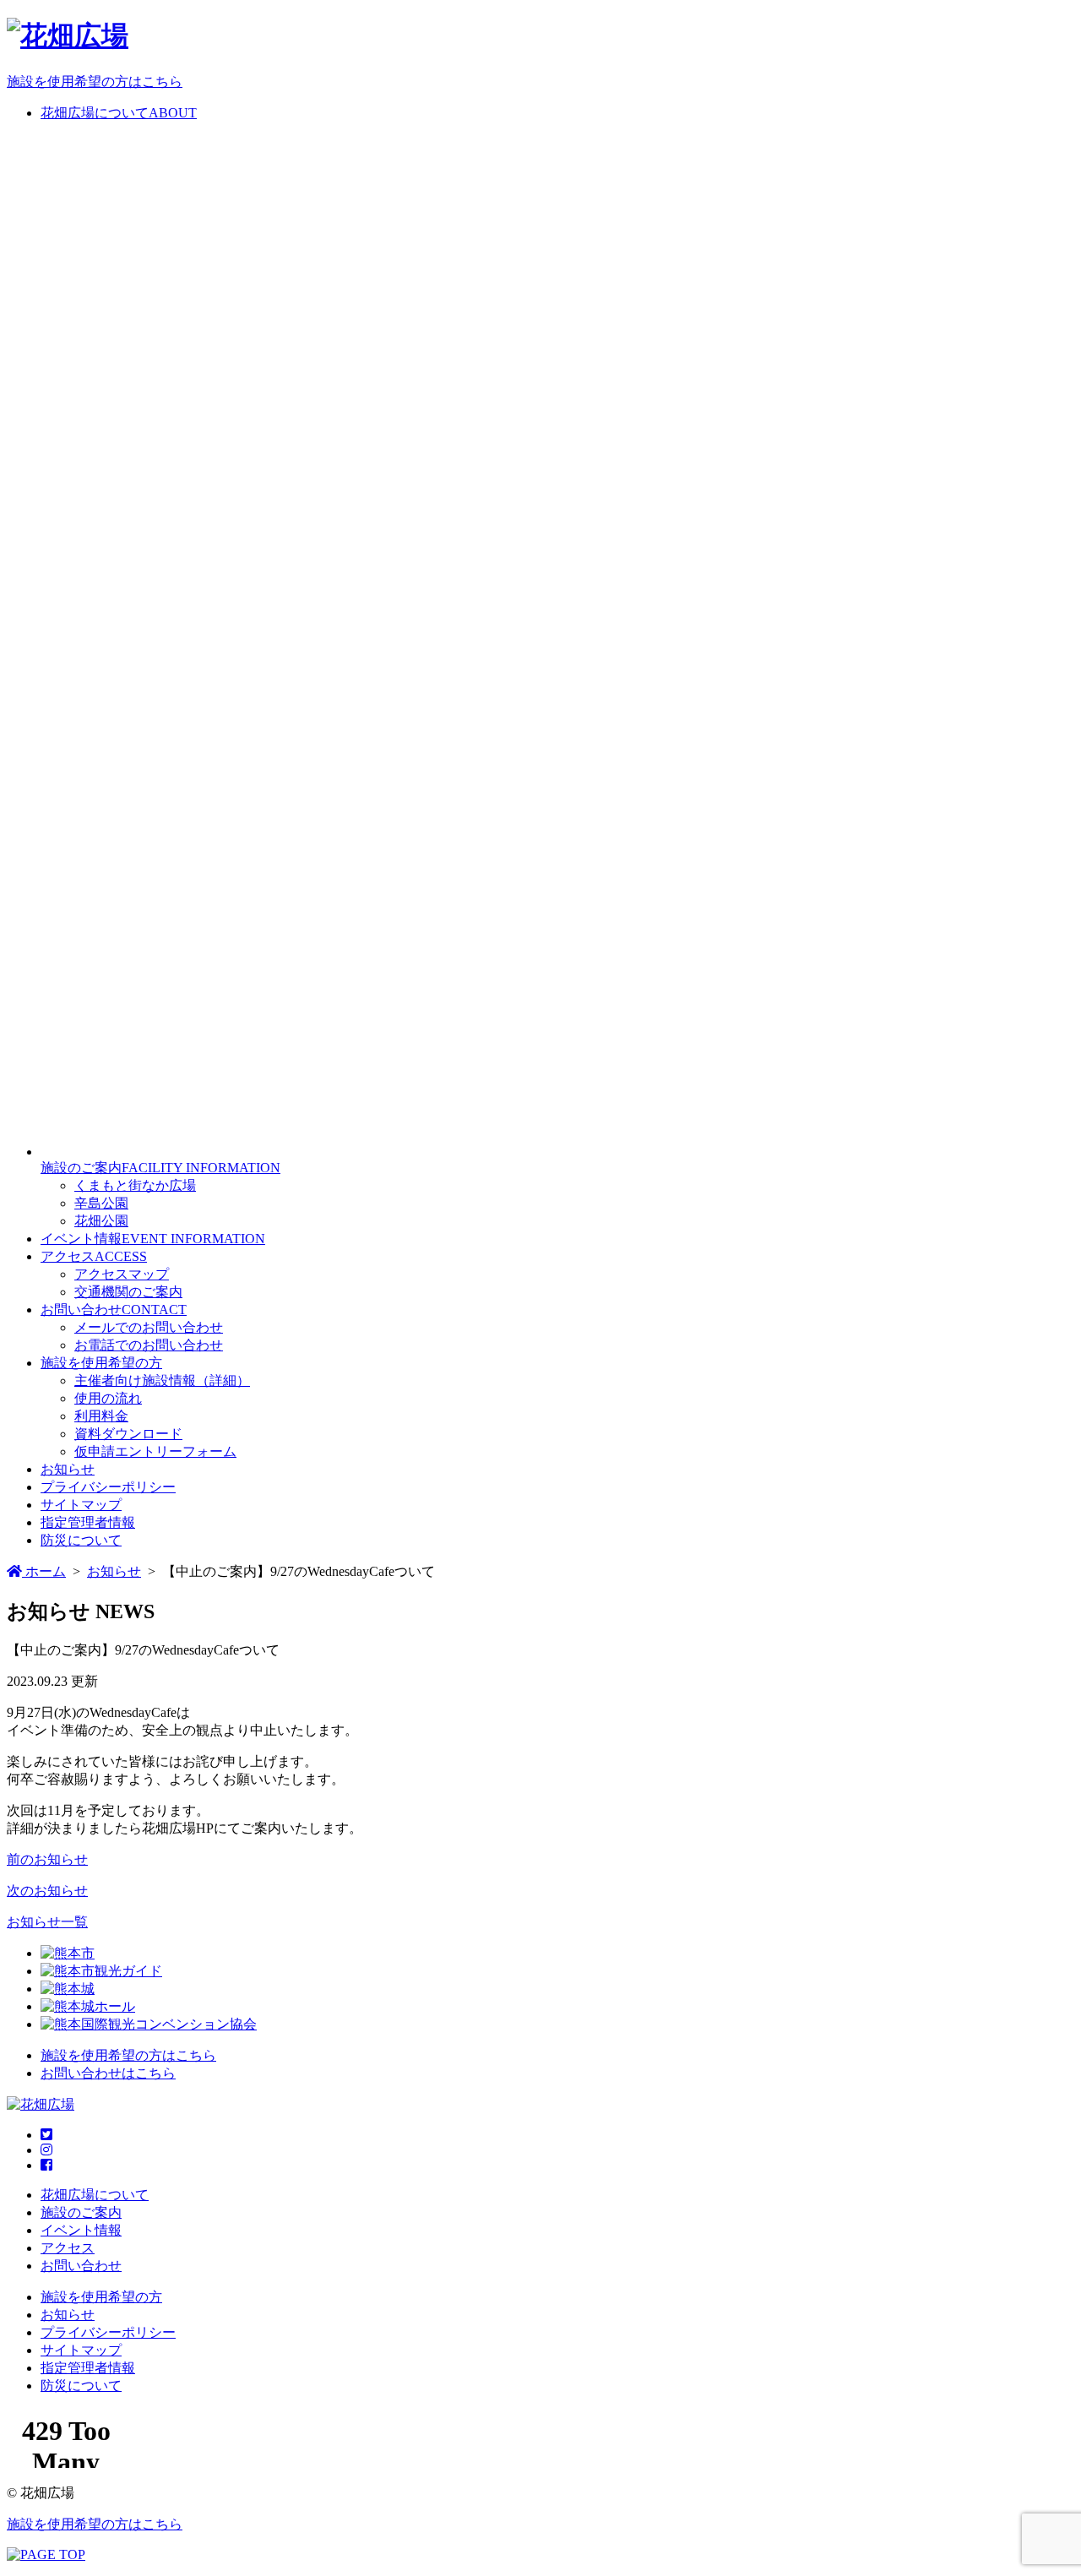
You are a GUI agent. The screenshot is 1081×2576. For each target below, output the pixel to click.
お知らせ (68, 1469)
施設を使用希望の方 (101, 1363)
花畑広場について (95, 2195)
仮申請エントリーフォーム (155, 1451)
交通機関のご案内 (128, 1292)
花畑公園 (101, 1221)
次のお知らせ (47, 1891)
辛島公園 (101, 1203)
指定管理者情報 (88, 1522)
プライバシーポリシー (108, 1487)
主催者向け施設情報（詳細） (162, 1380)
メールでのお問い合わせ (149, 1327)
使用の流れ (108, 1398)
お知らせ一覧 (47, 1922)
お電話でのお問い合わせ (149, 1345)
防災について (81, 1540)
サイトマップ (81, 1505)
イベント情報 (81, 2230)
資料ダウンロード (128, 1434)
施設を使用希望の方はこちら (95, 82)
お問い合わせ (81, 2266)
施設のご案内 (81, 2212)
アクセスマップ (122, 1274)
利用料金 (101, 1416)
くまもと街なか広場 (135, 1185)
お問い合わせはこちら (108, 2073)
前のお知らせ (47, 1859)
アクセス (68, 2248)
